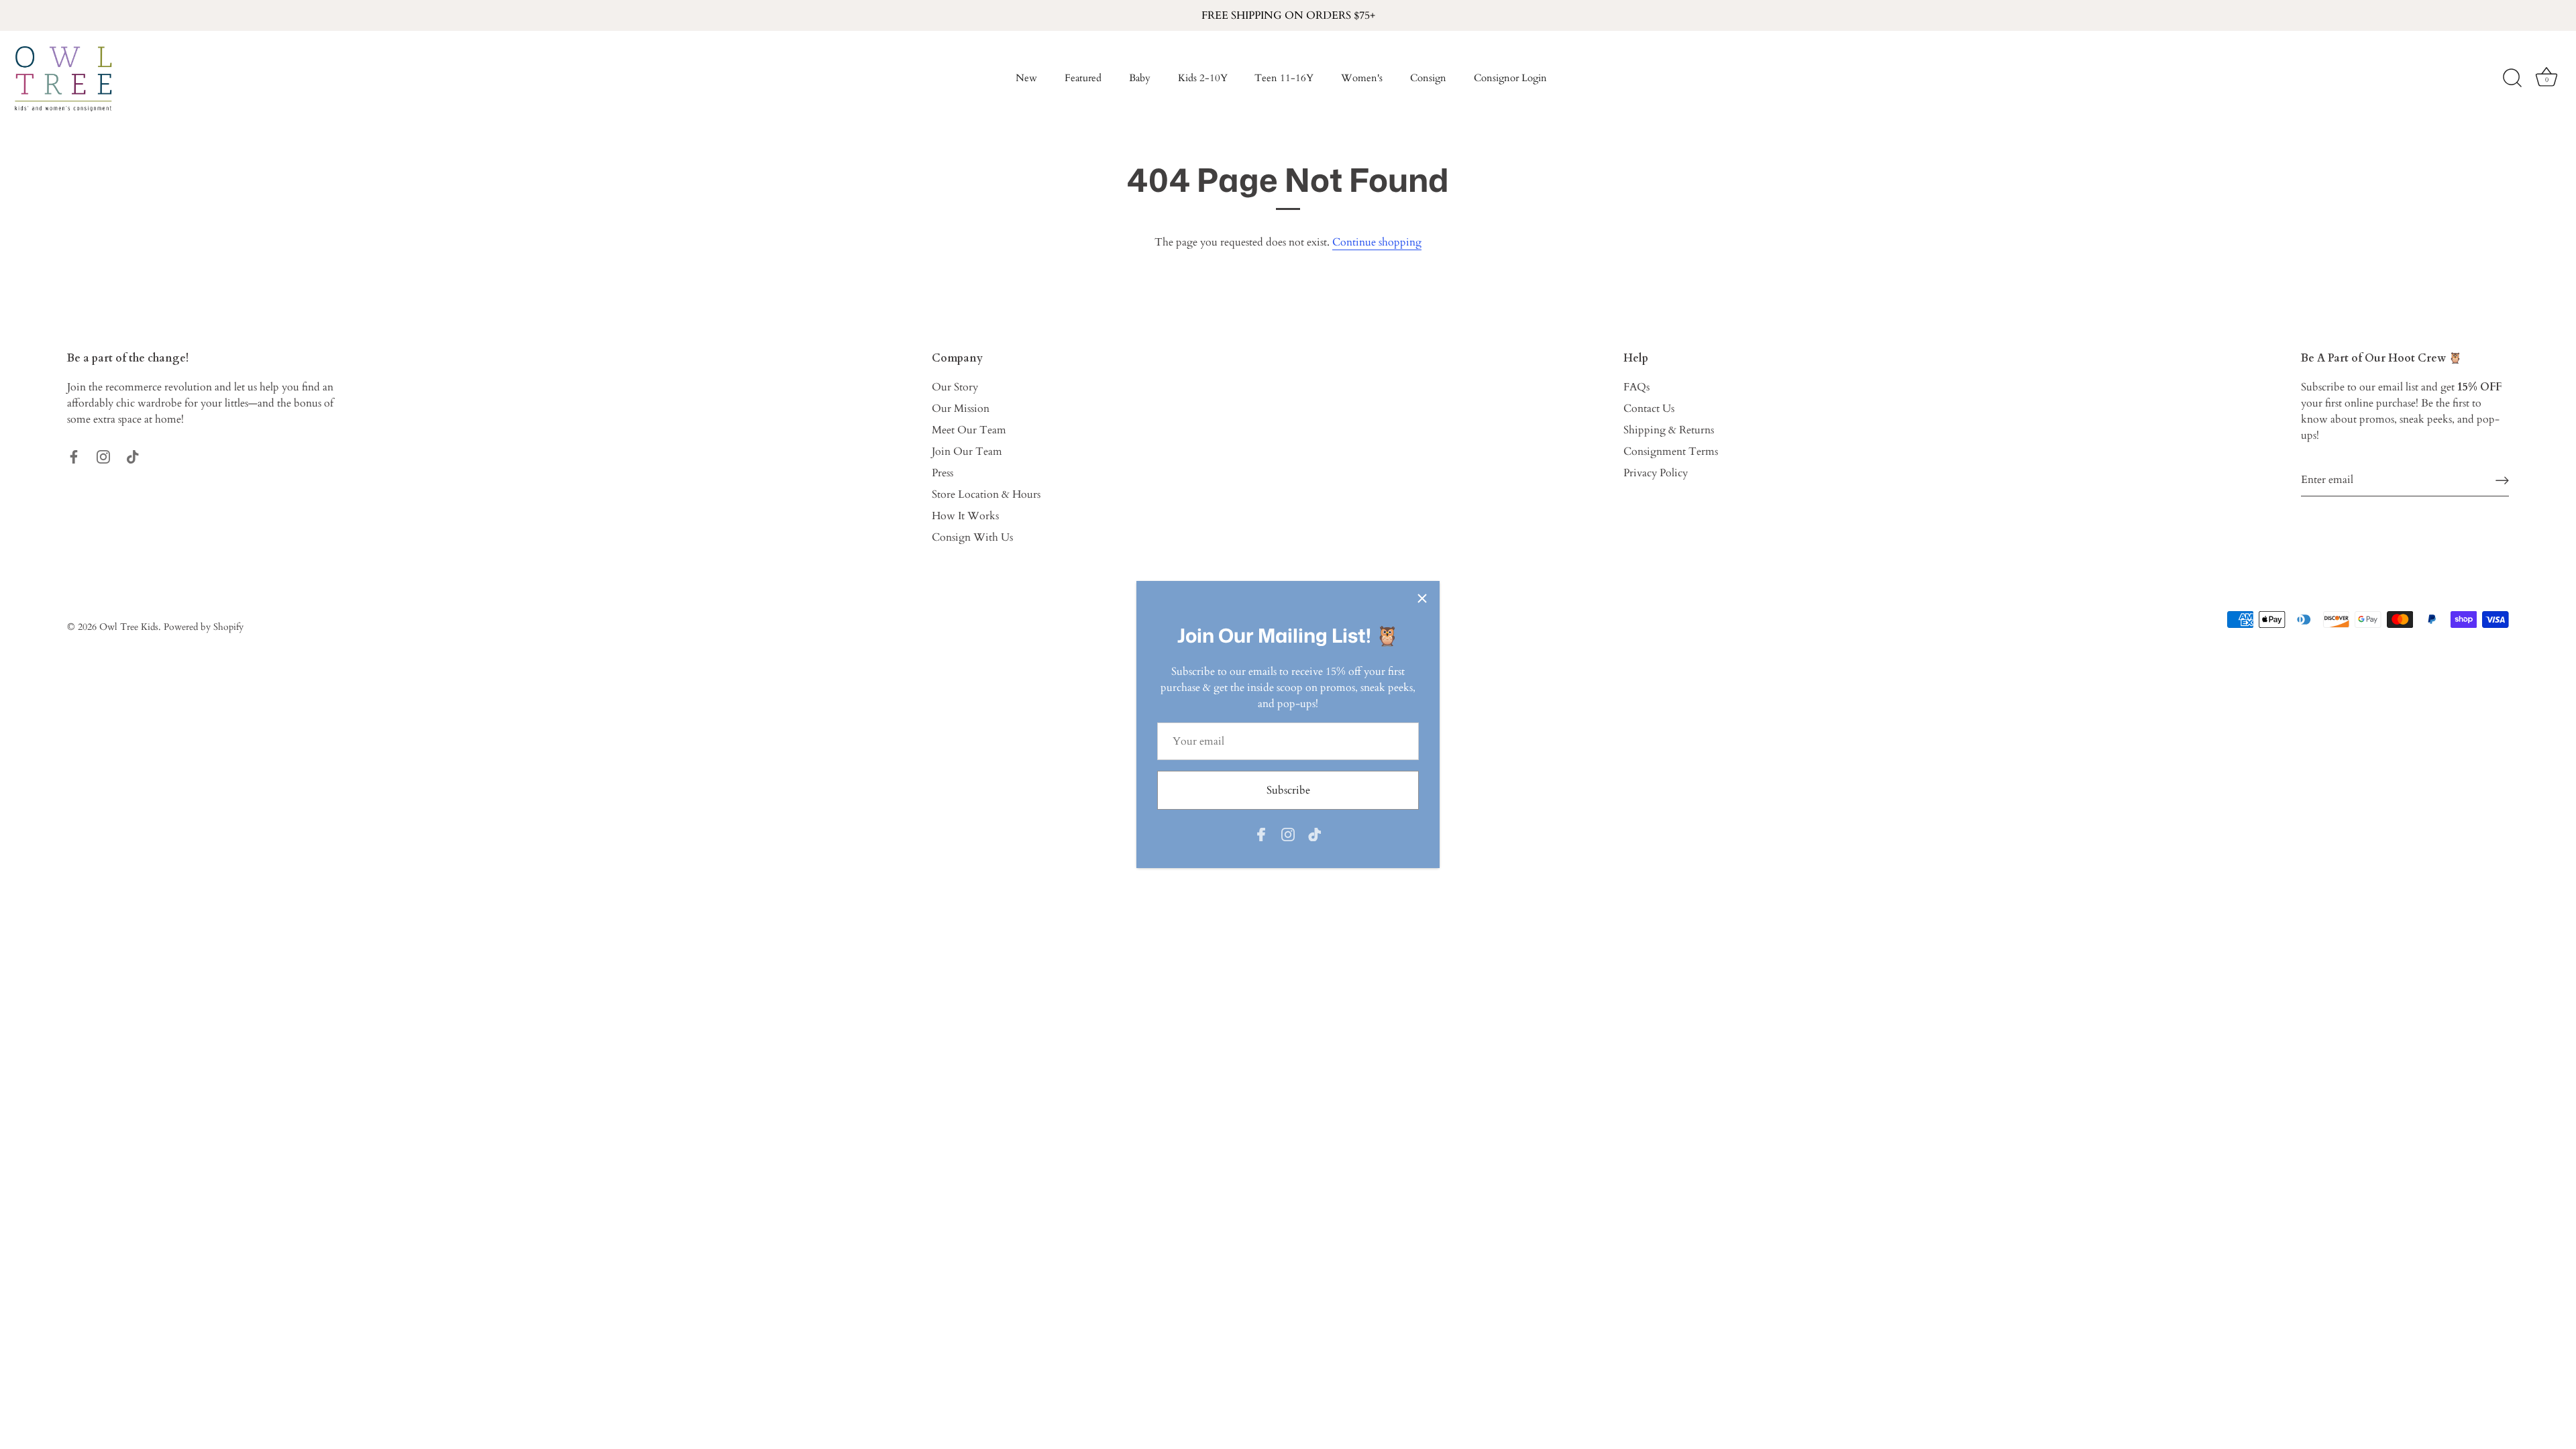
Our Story (955, 387)
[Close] (1422, 598)
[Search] (2512, 78)
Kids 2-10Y (1203, 78)
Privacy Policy (1656, 473)
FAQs (1636, 387)
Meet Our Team (969, 430)
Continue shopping (1377, 242)
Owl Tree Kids (129, 627)
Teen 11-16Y (1284, 78)
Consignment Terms (1671, 451)
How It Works (965, 516)
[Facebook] (1261, 834)
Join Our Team (967, 451)
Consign (1428, 78)
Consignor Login (1510, 78)
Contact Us (1649, 409)
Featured (1083, 78)
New (1026, 78)
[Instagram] (1288, 834)
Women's (1362, 78)
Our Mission (961, 409)
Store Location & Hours (986, 494)
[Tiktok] (1315, 834)
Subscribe (1288, 790)
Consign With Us (972, 537)
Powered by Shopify (204, 627)
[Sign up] (2502, 480)
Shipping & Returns (1669, 430)
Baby (1140, 78)
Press (943, 473)
